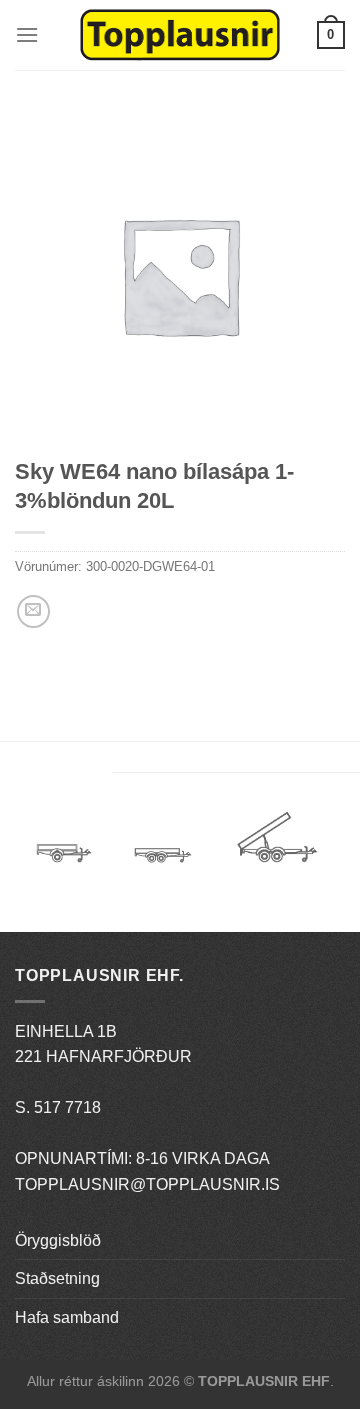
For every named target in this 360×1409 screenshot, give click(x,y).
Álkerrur (64, 844)
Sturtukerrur (276, 844)
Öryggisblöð (58, 1240)
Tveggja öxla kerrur (163, 870)
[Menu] (27, 34)
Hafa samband (67, 1317)
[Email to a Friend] (33, 611)
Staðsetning (57, 1278)
